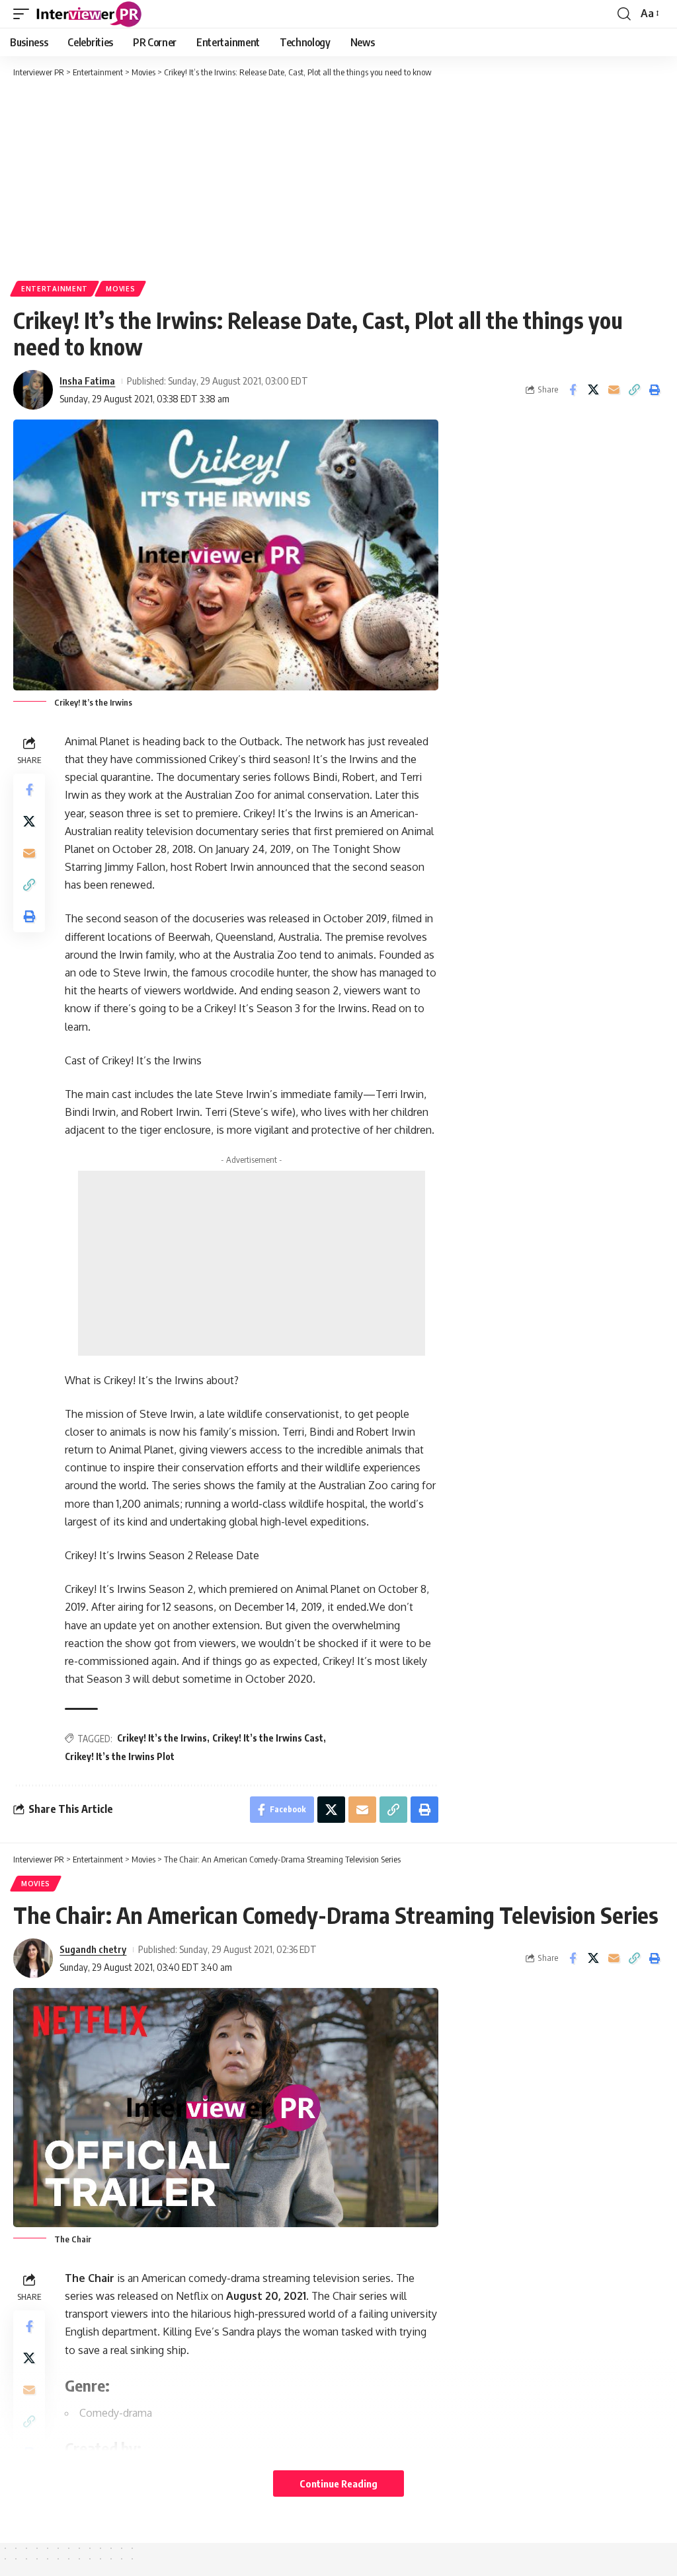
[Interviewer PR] (89, 14)
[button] (24, 14)
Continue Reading (338, 2484)
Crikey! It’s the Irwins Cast (268, 1738)
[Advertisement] (338, 178)
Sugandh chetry (93, 1949)
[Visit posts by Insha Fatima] (33, 390)
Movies (120, 289)
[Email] (614, 390)
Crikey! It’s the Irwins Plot (120, 1756)
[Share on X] (593, 390)
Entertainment (55, 289)
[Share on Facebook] (573, 390)
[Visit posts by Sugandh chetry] (33, 1958)
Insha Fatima (87, 381)
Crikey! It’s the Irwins (162, 1738)
